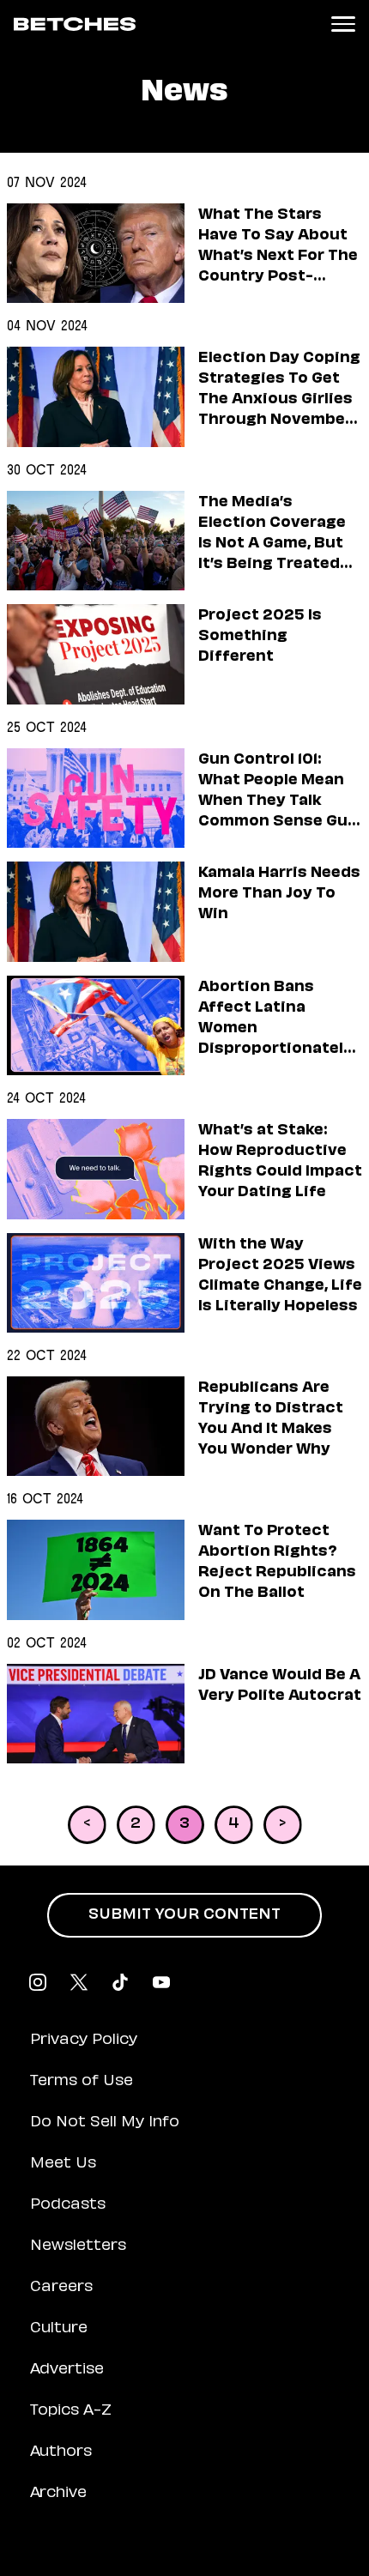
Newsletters (78, 2246)
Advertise (67, 2370)
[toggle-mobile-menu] (343, 24)
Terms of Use (82, 2082)
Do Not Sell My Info (105, 2123)
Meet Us (63, 2164)
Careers (61, 2288)
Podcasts (68, 2205)
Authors (61, 2452)
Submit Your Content (184, 1915)
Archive (58, 2494)
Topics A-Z (71, 2411)
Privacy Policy (84, 2041)
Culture (59, 2329)
